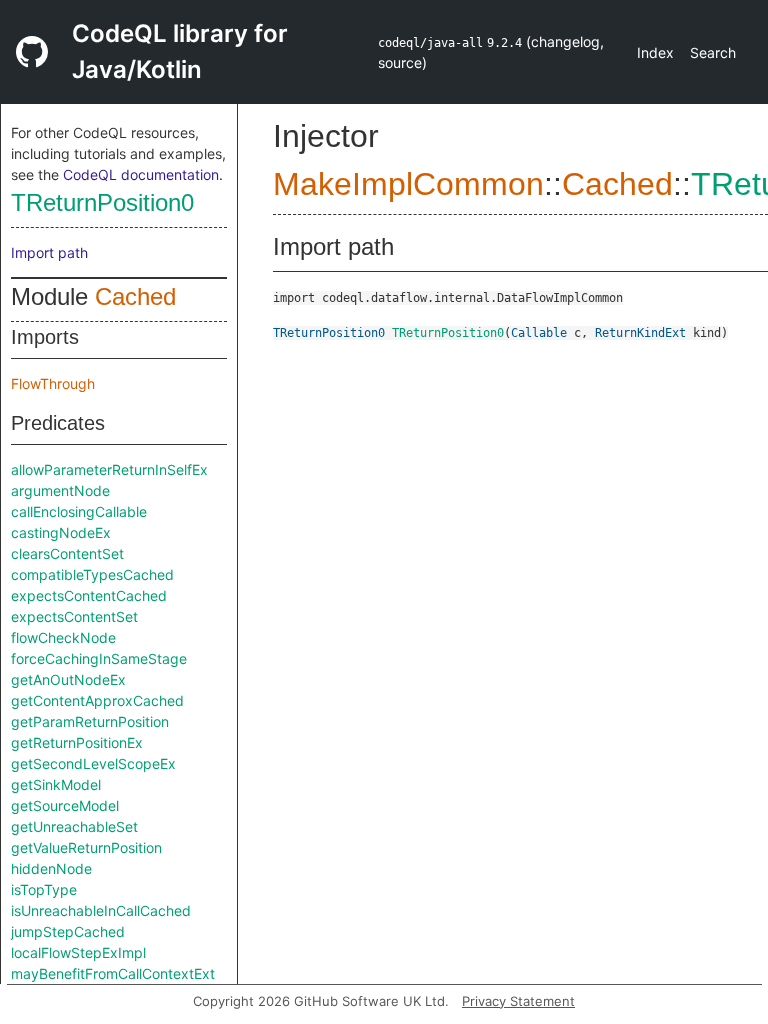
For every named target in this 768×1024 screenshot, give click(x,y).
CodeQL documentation (141, 174)
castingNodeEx (61, 532)
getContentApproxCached (97, 700)
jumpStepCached (68, 931)
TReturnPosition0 (102, 202)
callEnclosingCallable (79, 511)
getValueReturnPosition (86, 847)
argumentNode (60, 490)
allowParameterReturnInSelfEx (109, 469)
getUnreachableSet (74, 826)
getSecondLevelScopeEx (93, 763)
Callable (539, 333)
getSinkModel (56, 784)
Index (655, 52)
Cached (135, 296)
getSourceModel (65, 805)
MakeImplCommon (408, 184)
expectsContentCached (89, 595)
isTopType (44, 889)
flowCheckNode (63, 637)
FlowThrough (53, 383)
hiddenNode (51, 868)
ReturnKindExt (640, 333)
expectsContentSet (74, 616)
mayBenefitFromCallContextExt (113, 973)
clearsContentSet (67, 553)
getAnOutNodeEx (68, 679)
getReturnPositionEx (77, 742)
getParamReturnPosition (90, 721)
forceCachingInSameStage (99, 658)
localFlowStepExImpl (78, 952)
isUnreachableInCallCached (101, 910)
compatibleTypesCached (92, 574)
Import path (49, 252)
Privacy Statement (518, 1001)
